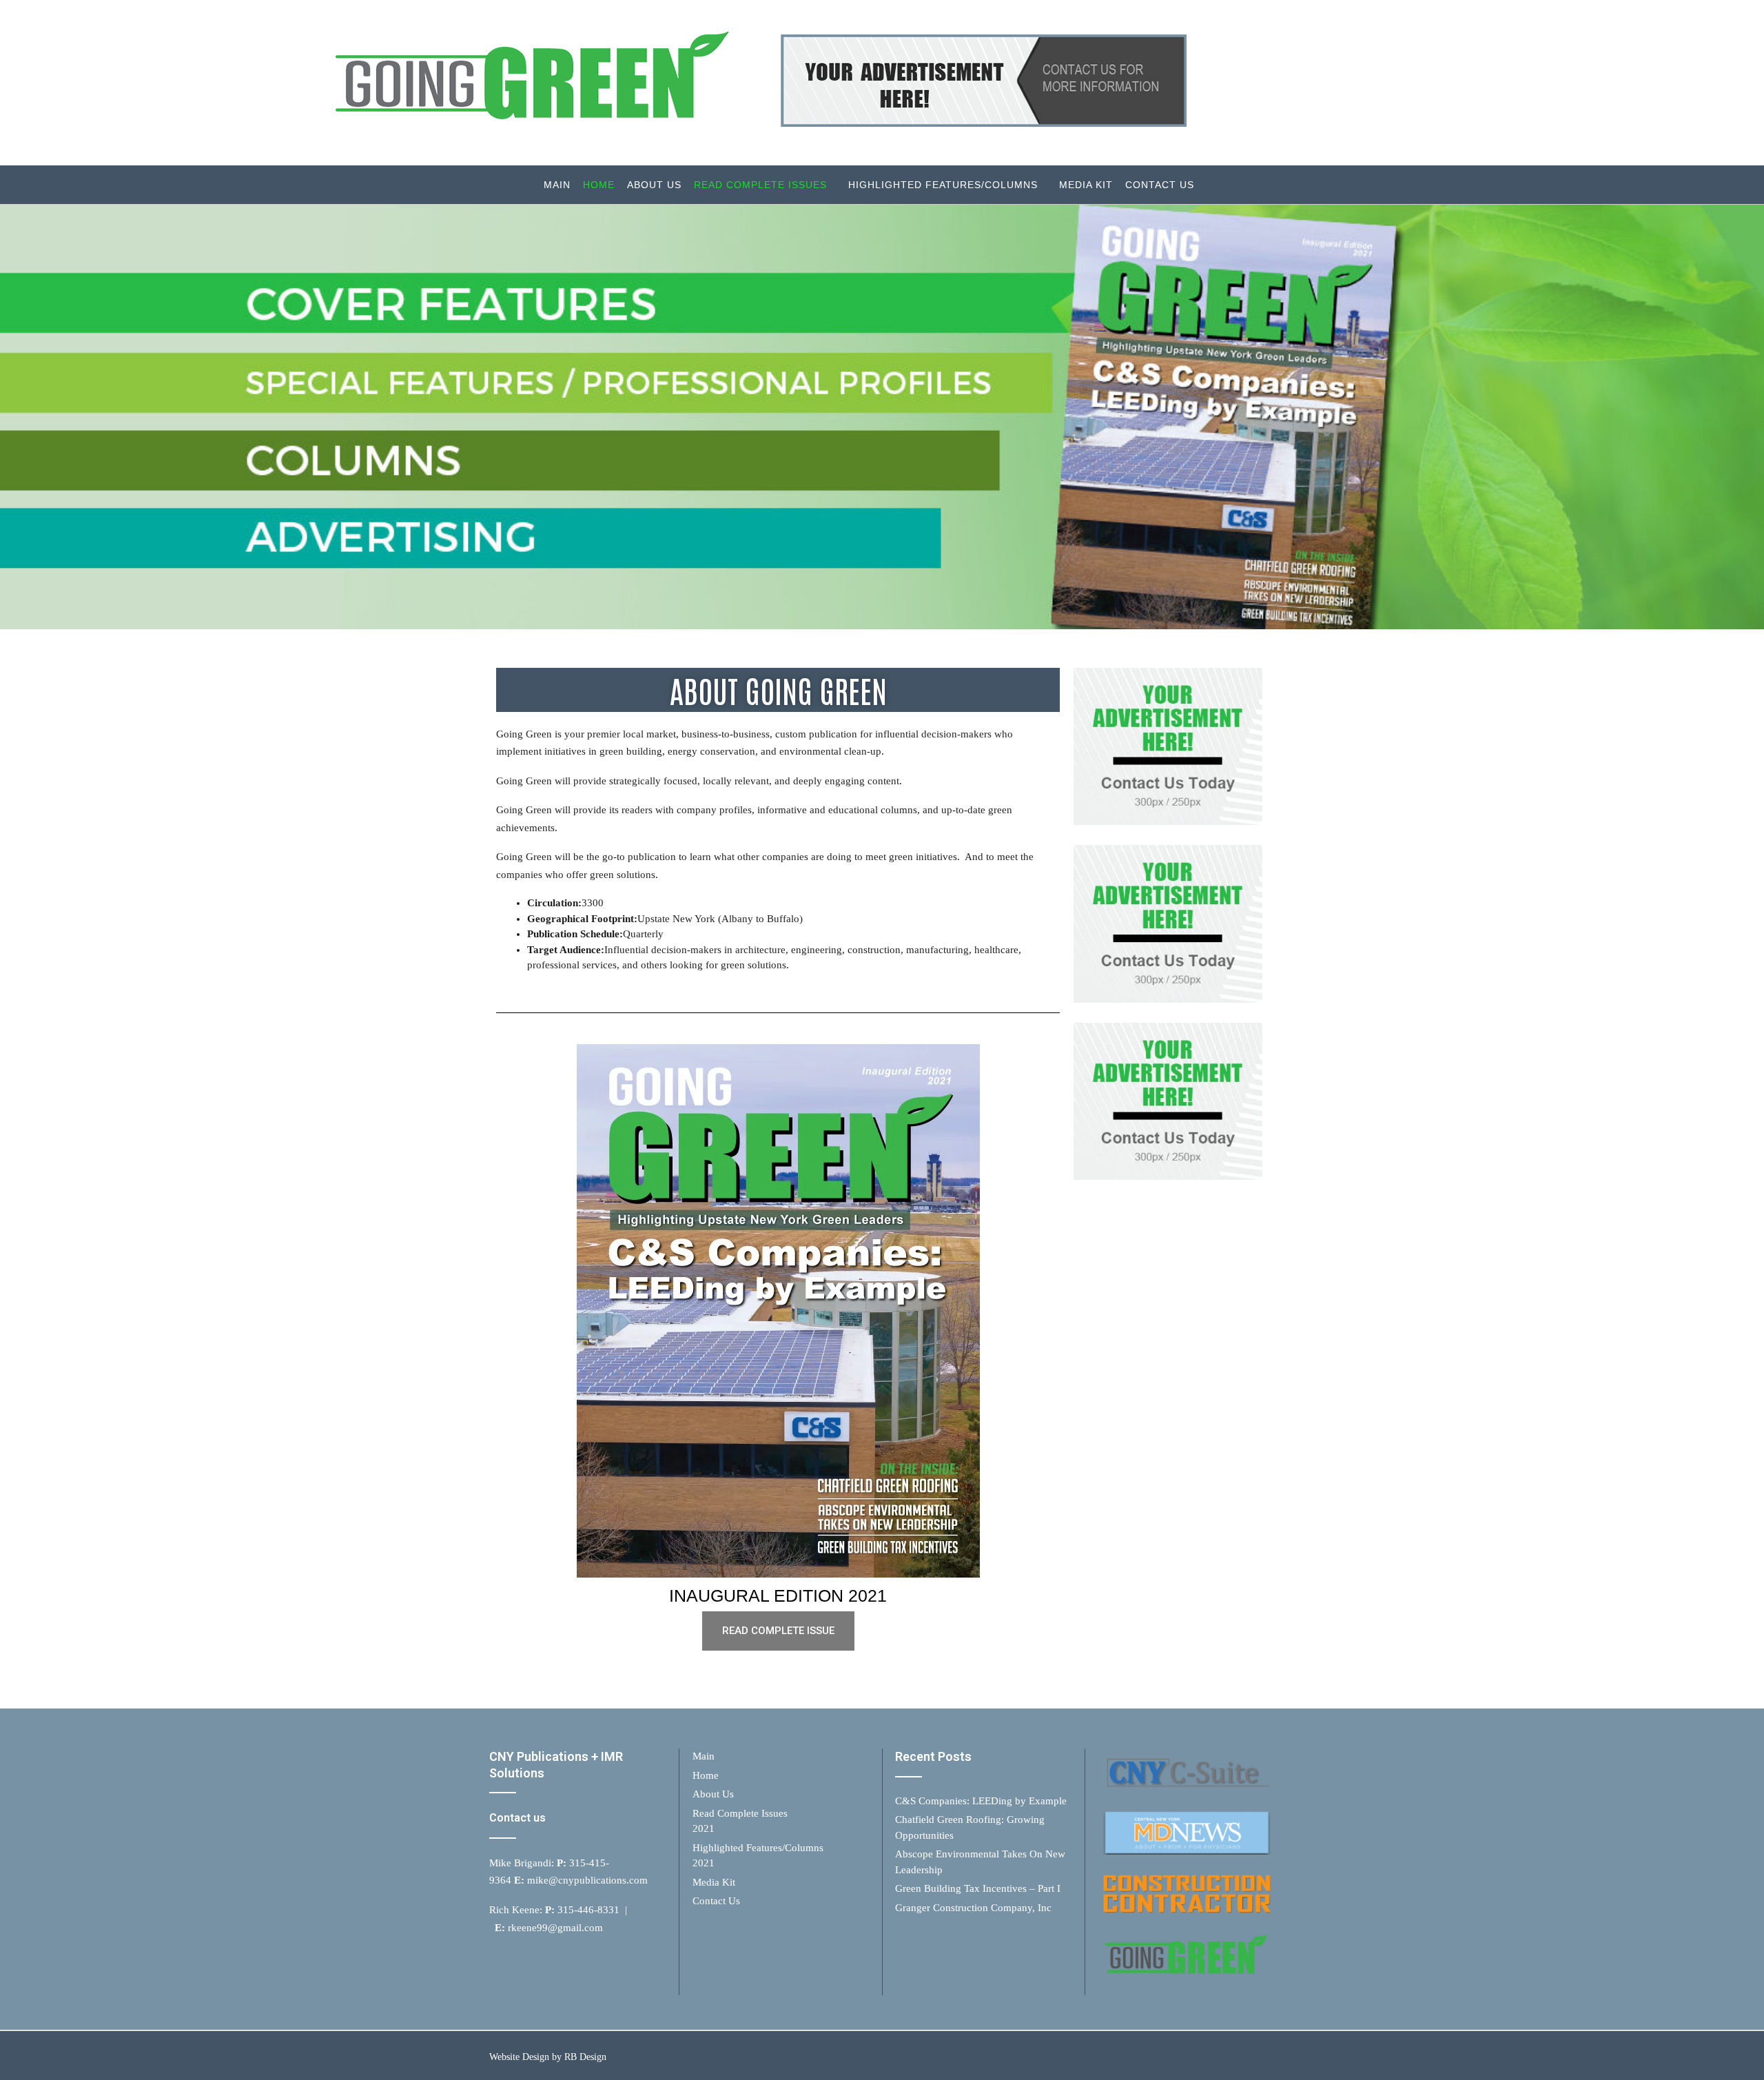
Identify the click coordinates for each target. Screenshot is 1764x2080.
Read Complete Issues (760, 185)
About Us (654, 185)
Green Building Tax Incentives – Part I (978, 1888)
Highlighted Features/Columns (943, 185)
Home (599, 185)
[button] (778, 1631)
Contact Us (1160, 185)
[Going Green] (752, 83)
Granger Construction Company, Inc (973, 1908)
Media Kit (1086, 185)
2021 (704, 1828)
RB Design (585, 2057)
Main (557, 185)
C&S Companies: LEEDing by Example (981, 1801)
